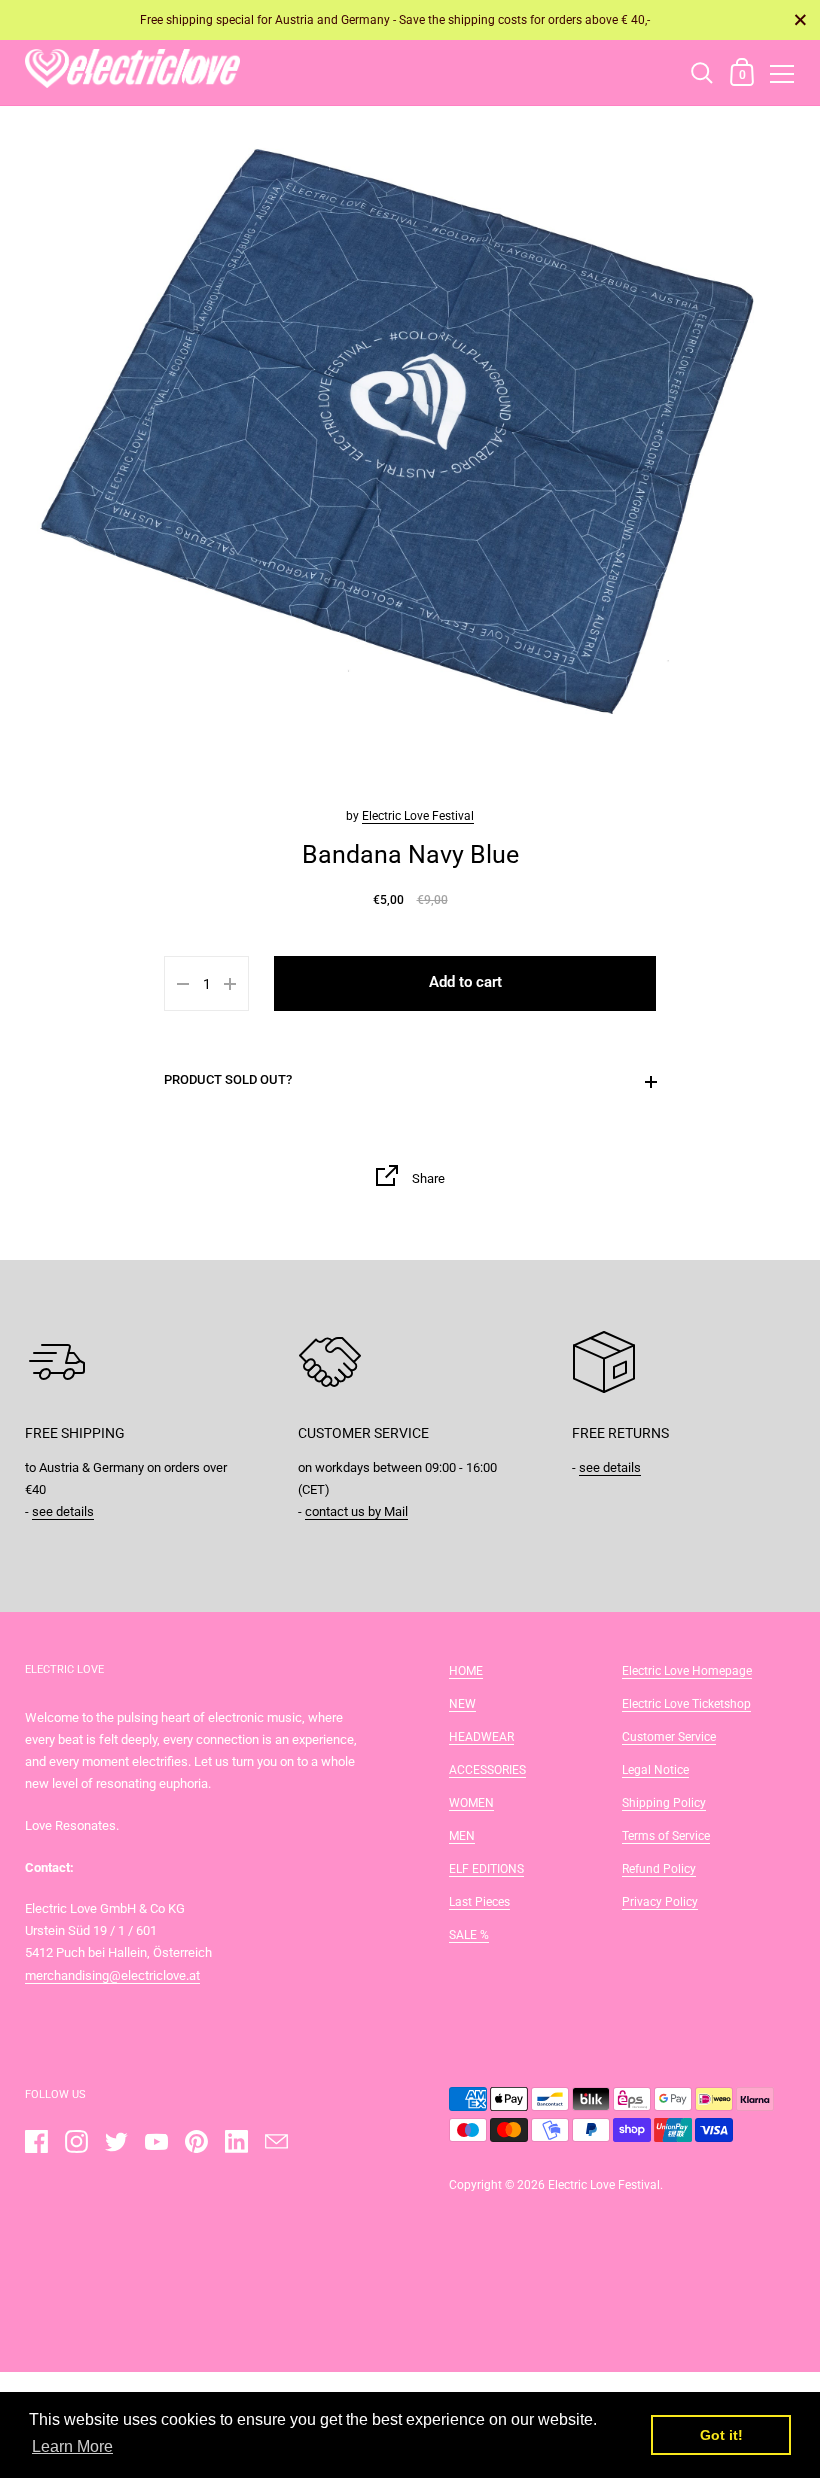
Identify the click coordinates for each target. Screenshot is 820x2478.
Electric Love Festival (418, 816)
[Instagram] (76, 2141)
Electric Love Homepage (687, 1671)
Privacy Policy (660, 1902)
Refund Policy (659, 1869)
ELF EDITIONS (486, 1869)
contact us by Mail (356, 1511)
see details (63, 1511)
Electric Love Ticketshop (686, 1704)
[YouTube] (156, 2141)
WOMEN (471, 1803)
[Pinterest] (196, 2141)
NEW (462, 1704)
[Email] (276, 2141)
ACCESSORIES (487, 1770)
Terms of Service (666, 1836)
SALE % (469, 1935)
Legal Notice (655, 1770)
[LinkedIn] (236, 2141)
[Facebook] (36, 2141)
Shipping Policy (664, 1803)
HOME (466, 1671)
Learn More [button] (72, 2446)
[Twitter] (116, 2141)
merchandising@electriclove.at (112, 1975)
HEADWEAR (481, 1737)
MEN (462, 1836)
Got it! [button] (721, 2435)
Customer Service (669, 1737)
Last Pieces (479, 1902)
